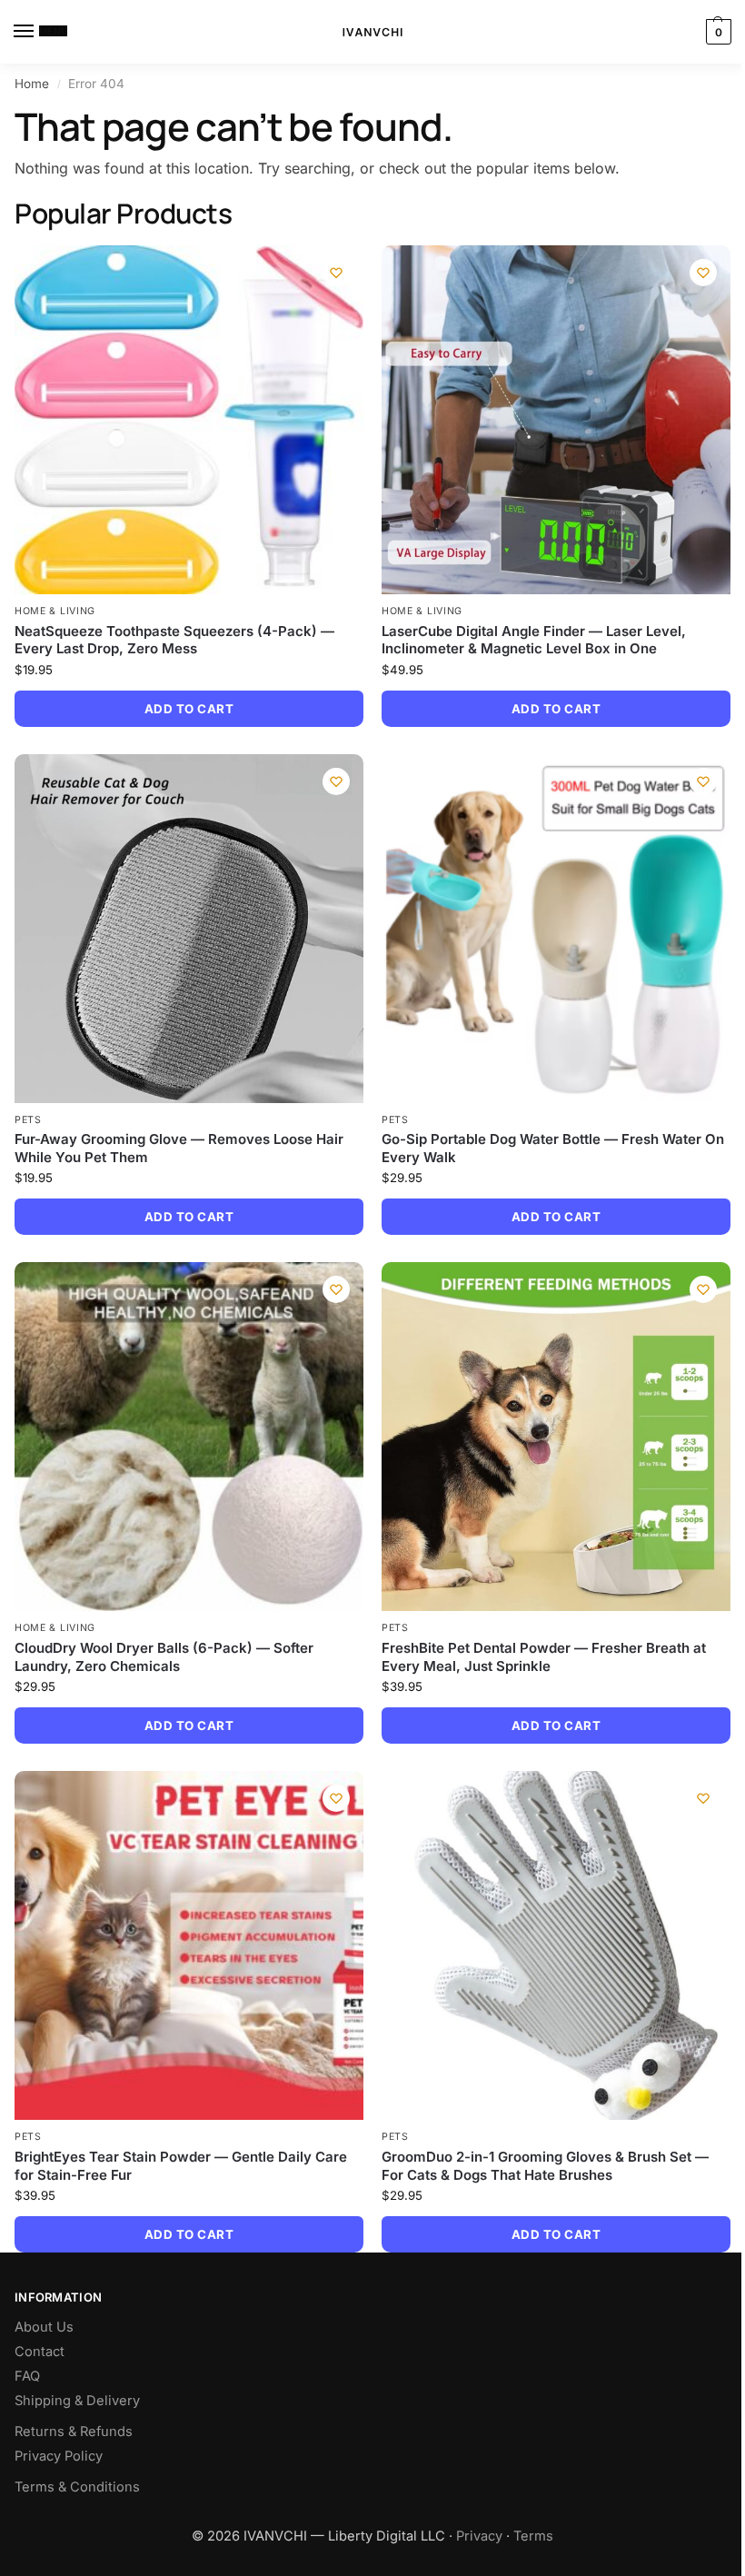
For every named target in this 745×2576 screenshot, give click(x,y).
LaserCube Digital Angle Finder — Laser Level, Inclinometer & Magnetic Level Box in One (534, 640)
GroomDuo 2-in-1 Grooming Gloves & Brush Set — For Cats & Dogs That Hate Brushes (545, 2166)
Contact (40, 2352)
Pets (28, 1120)
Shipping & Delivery (77, 2401)
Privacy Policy (59, 2456)
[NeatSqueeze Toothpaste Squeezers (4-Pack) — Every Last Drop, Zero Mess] (189, 420)
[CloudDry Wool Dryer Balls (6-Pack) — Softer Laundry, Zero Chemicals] (189, 1437)
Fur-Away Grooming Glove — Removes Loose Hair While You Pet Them (179, 1148)
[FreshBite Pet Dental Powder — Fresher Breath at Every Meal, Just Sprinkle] (556, 1437)
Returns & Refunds (74, 2432)
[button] (716, 32)
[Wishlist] (336, 273)
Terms (533, 2536)
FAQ (27, 2376)
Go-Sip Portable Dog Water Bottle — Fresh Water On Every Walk (553, 1148)
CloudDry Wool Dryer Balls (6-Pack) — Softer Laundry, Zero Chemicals (164, 1657)
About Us (44, 2327)
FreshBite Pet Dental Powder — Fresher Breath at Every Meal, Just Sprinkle (544, 1657)
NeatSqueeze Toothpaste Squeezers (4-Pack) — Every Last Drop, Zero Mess (174, 640)
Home (32, 84)
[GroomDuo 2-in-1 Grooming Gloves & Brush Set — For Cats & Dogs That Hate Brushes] (556, 1945)
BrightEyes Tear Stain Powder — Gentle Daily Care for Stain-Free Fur (181, 2166)
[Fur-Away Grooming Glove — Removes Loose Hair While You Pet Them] (189, 929)
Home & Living (55, 611)
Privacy (479, 2536)
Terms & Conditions (77, 2487)
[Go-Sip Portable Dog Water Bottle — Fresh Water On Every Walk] (556, 929)
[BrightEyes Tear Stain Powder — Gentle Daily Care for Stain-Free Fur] (189, 1945)
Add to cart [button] (189, 709)
